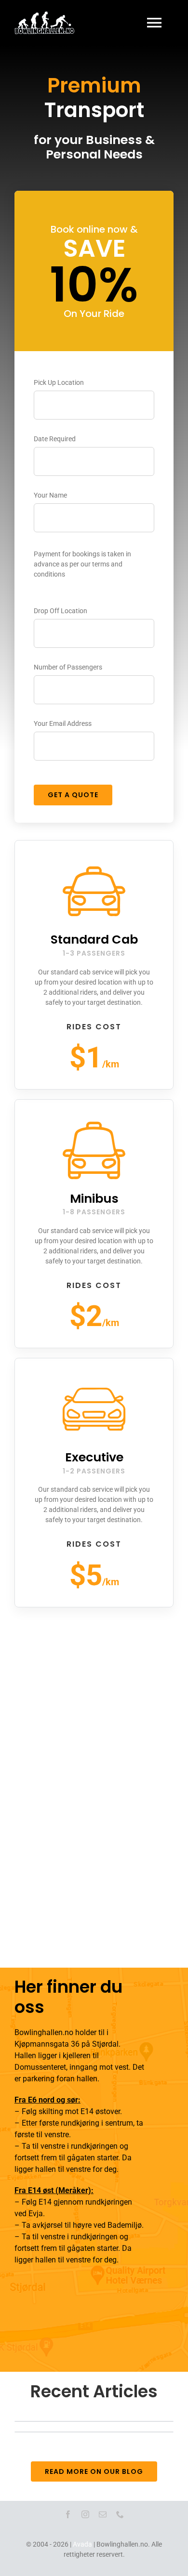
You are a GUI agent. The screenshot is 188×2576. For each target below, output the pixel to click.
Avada (82, 2544)
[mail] (103, 2514)
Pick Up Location (59, 382)
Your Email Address (63, 723)
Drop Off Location (60, 611)
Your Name (50, 495)
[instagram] (85, 2514)
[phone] (120, 2514)
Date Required (55, 439)
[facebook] (68, 2514)
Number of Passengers (68, 667)
